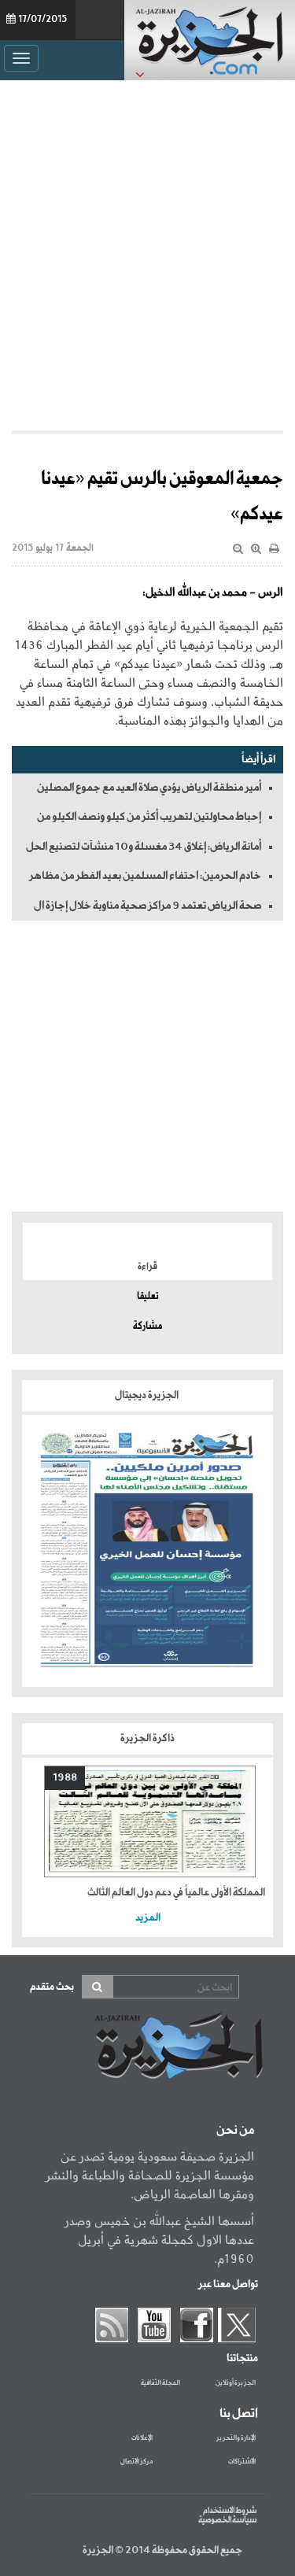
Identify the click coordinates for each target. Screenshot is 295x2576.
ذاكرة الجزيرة (147, 1738)
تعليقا (148, 1297)
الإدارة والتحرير (236, 2438)
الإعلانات (142, 2438)
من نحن (235, 2131)
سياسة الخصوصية (227, 2520)
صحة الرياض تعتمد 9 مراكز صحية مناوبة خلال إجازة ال (147, 906)
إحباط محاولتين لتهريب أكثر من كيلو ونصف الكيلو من (149, 817)
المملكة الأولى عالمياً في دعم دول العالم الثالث (176, 1893)
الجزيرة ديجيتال (147, 1395)
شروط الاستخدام (230, 2511)
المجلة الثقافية (160, 2383)
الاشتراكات (242, 2462)
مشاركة (147, 1327)
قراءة (147, 1267)
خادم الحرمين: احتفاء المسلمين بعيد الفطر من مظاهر (145, 876)
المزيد (148, 1918)
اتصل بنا (239, 2414)
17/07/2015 (42, 20)
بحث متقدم (52, 1987)
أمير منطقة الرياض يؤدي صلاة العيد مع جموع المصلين (149, 788)
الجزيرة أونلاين (236, 2383)
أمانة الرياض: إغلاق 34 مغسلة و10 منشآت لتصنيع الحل (144, 847)
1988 (65, 1778)
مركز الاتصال (136, 2462)
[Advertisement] (147, 251)
